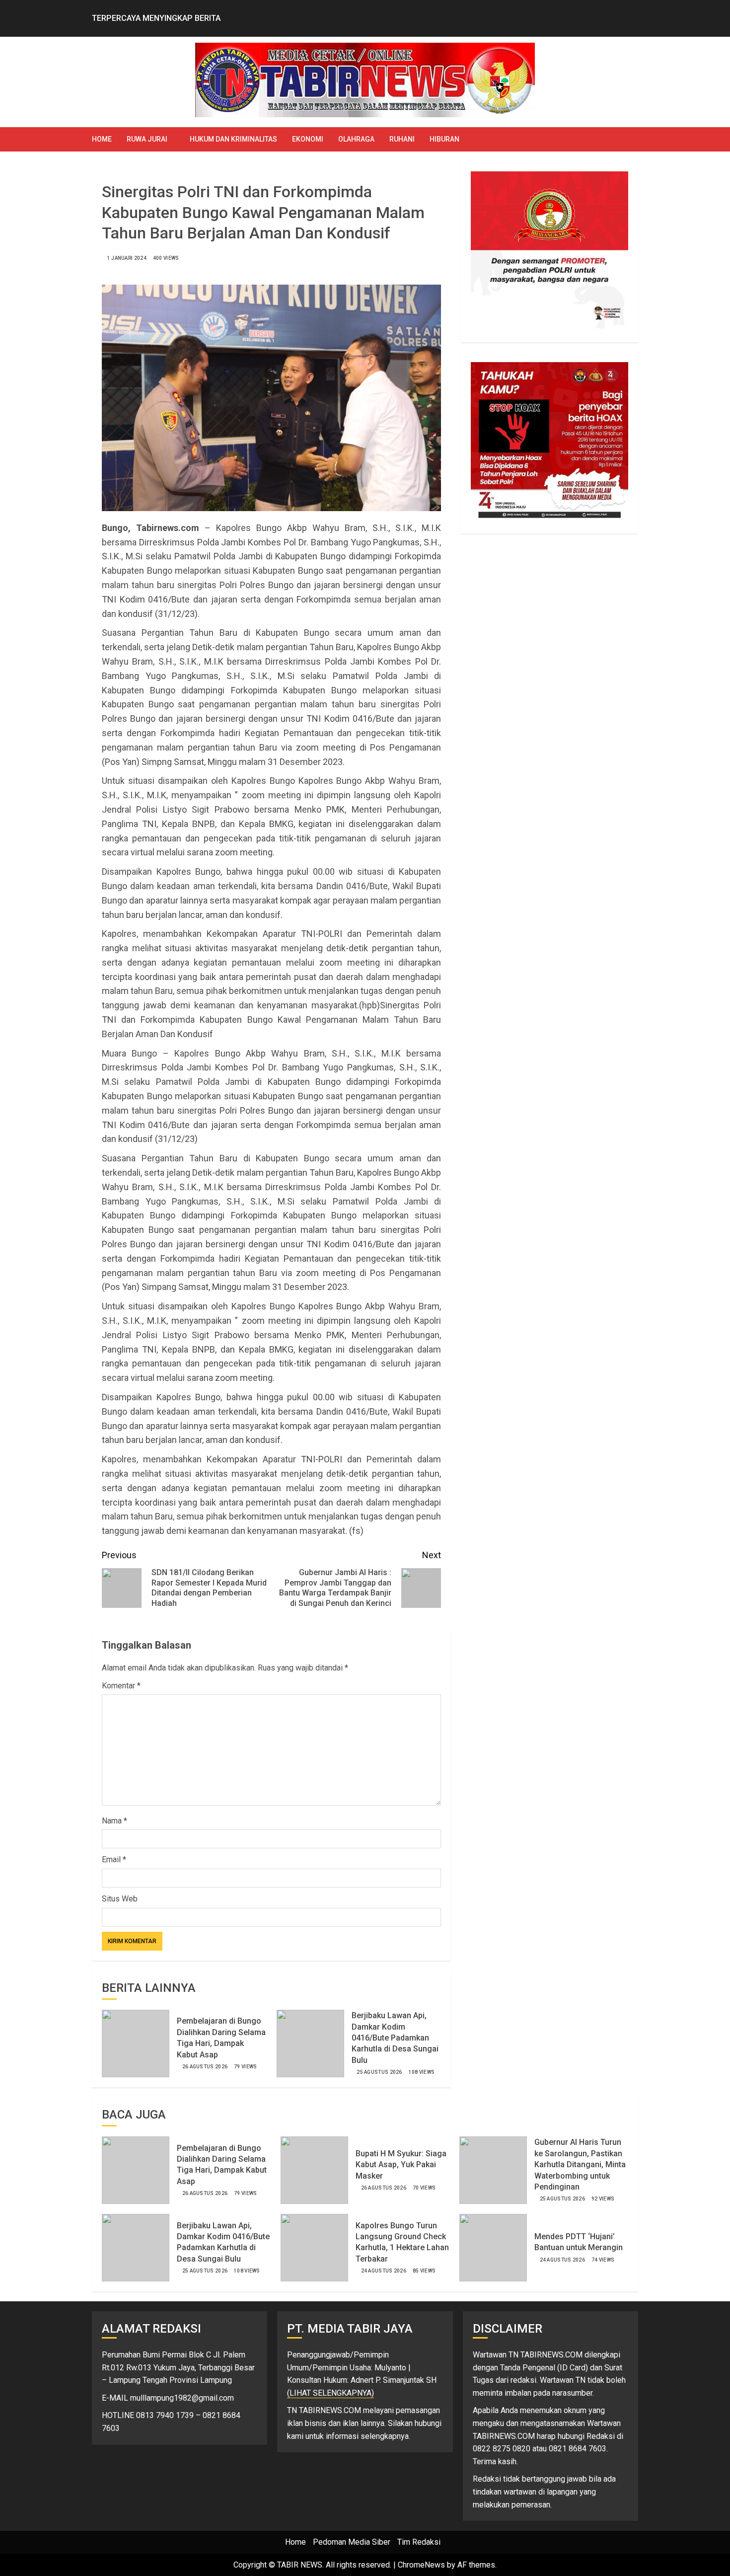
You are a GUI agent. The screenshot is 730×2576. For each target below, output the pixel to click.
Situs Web (120, 1899)
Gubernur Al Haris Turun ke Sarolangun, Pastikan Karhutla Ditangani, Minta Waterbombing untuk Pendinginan (580, 2164)
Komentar (121, 1686)
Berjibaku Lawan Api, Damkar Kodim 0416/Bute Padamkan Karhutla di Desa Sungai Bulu (395, 2038)
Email (114, 1859)
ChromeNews (421, 2565)
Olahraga (356, 139)
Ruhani (402, 139)
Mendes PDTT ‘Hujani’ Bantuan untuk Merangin (579, 2242)
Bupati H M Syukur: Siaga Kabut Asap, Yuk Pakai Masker (401, 2165)
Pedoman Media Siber (352, 2542)
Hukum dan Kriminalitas (233, 139)
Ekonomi (308, 139)
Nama (114, 1821)
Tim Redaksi (419, 2542)
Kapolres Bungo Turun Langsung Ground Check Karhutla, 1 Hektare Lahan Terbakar (402, 2242)
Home (102, 139)
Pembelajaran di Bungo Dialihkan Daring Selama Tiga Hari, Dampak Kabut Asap (222, 2165)
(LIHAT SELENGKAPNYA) (330, 2393)
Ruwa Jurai (147, 139)
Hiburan (444, 139)
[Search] (632, 139)
